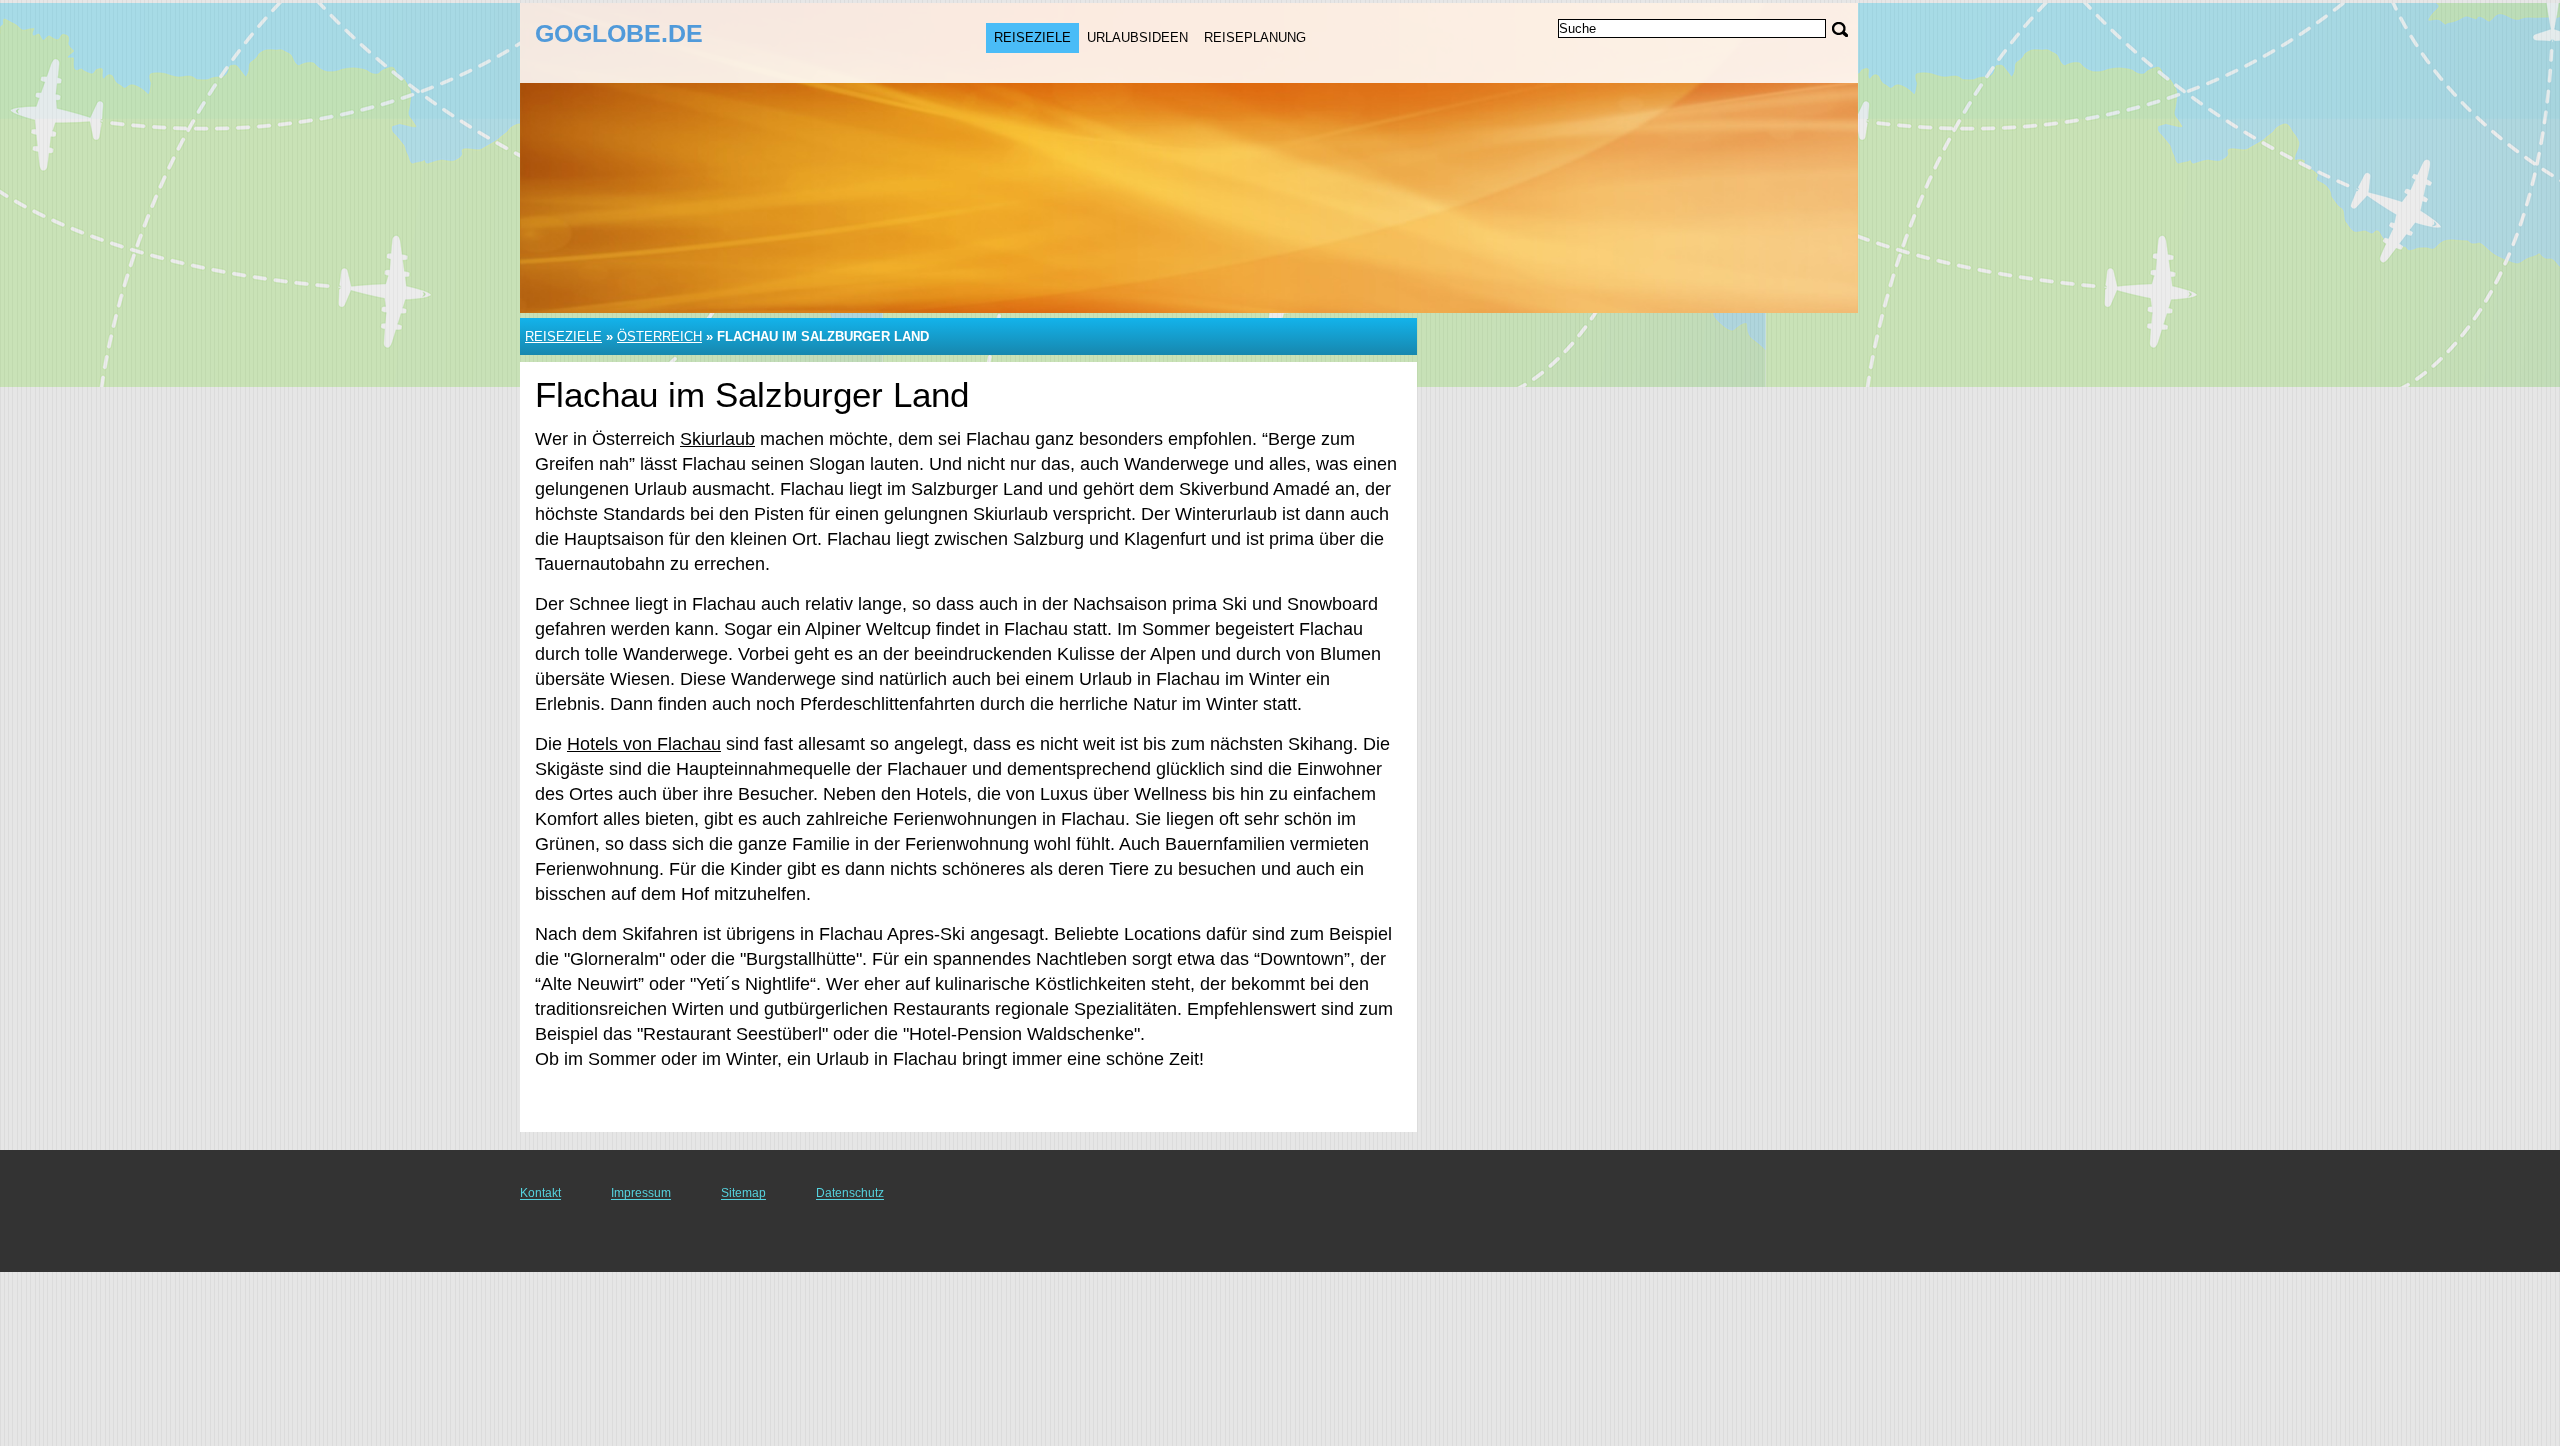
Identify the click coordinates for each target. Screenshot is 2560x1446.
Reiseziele (1032, 37)
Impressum (641, 1193)
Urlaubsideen (1137, 37)
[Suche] (1840, 29)
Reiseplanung (1255, 37)
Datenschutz (850, 1193)
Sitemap (743, 1193)
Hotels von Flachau (644, 744)
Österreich (659, 336)
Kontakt (540, 1193)
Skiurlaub (717, 439)
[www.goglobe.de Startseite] (658, 41)
